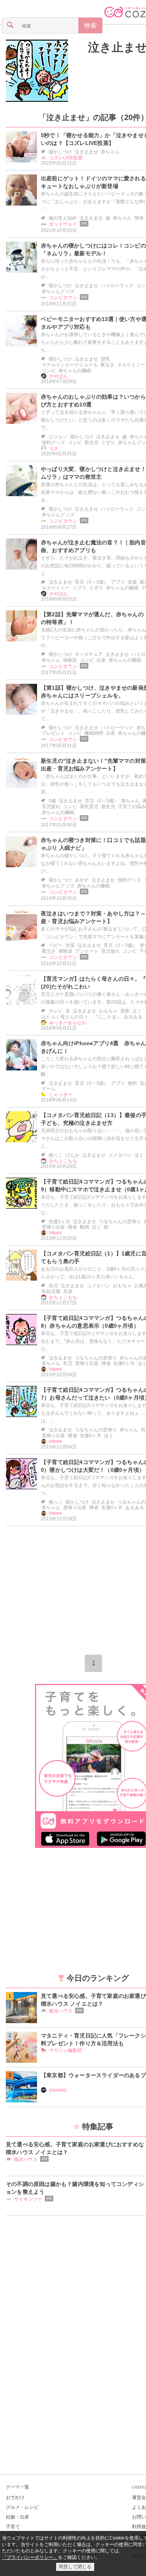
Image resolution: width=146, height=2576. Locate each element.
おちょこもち (63, 1161)
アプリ (118, 582)
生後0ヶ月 (124, 1363)
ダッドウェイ (63, 224)
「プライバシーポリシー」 (30, 2557)
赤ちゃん (110, 152)
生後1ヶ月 (59, 1222)
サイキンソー (28, 2199)
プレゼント (53, 733)
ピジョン (58, 437)
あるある (133, 1017)
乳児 (68, 1363)
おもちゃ (108, 1011)
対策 (70, 945)
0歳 (52, 801)
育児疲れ (51, 807)
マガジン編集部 (65, 2050)
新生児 (91, 443)
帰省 (139, 218)
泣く (137, 1011)
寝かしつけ (60, 152)
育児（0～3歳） (91, 582)
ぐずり (108, 443)
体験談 (70, 660)
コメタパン (120, 1155)
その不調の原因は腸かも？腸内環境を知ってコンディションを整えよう (75, 2188)
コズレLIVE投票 (66, 158)
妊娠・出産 (18, 2517)
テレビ (56, 1011)
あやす (82, 880)
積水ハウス (61, 2011)
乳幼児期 (51, 1291)
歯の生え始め (63, 218)
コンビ (49, 371)
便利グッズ (53, 443)
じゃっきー (61, 1095)
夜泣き (107, 365)
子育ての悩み (132, 807)
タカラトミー (131, 365)
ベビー (56, 945)
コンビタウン (63, 298)
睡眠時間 (94, 733)
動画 (84, 1227)
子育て (13, 2527)
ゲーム (49, 1089)
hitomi (55, 1233)
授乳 (106, 359)
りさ (54, 448)
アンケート (87, 951)
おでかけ (15, 2498)
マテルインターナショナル (70, 365)
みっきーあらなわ (68, 1023)
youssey (58, 2090)
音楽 (132, 582)
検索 (90, 25)
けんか (72, 1155)
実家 (125, 1011)
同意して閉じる (75, 2567)
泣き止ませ (86, 152)
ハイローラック (117, 286)
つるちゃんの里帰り (120, 1222)
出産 (101, 660)
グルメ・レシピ (22, 2507)
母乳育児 (89, 807)
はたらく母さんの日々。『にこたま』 (81, 1017)
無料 (132, 1083)
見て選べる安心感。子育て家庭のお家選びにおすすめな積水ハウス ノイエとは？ (75, 2148)
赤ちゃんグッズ (58, 291)
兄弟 (68, 1291)
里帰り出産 (53, 1227)
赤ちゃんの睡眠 (75, 371)
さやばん (58, 376)
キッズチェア (89, 654)
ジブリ (79, 588)
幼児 (53, 1286)
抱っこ (56, 1155)
